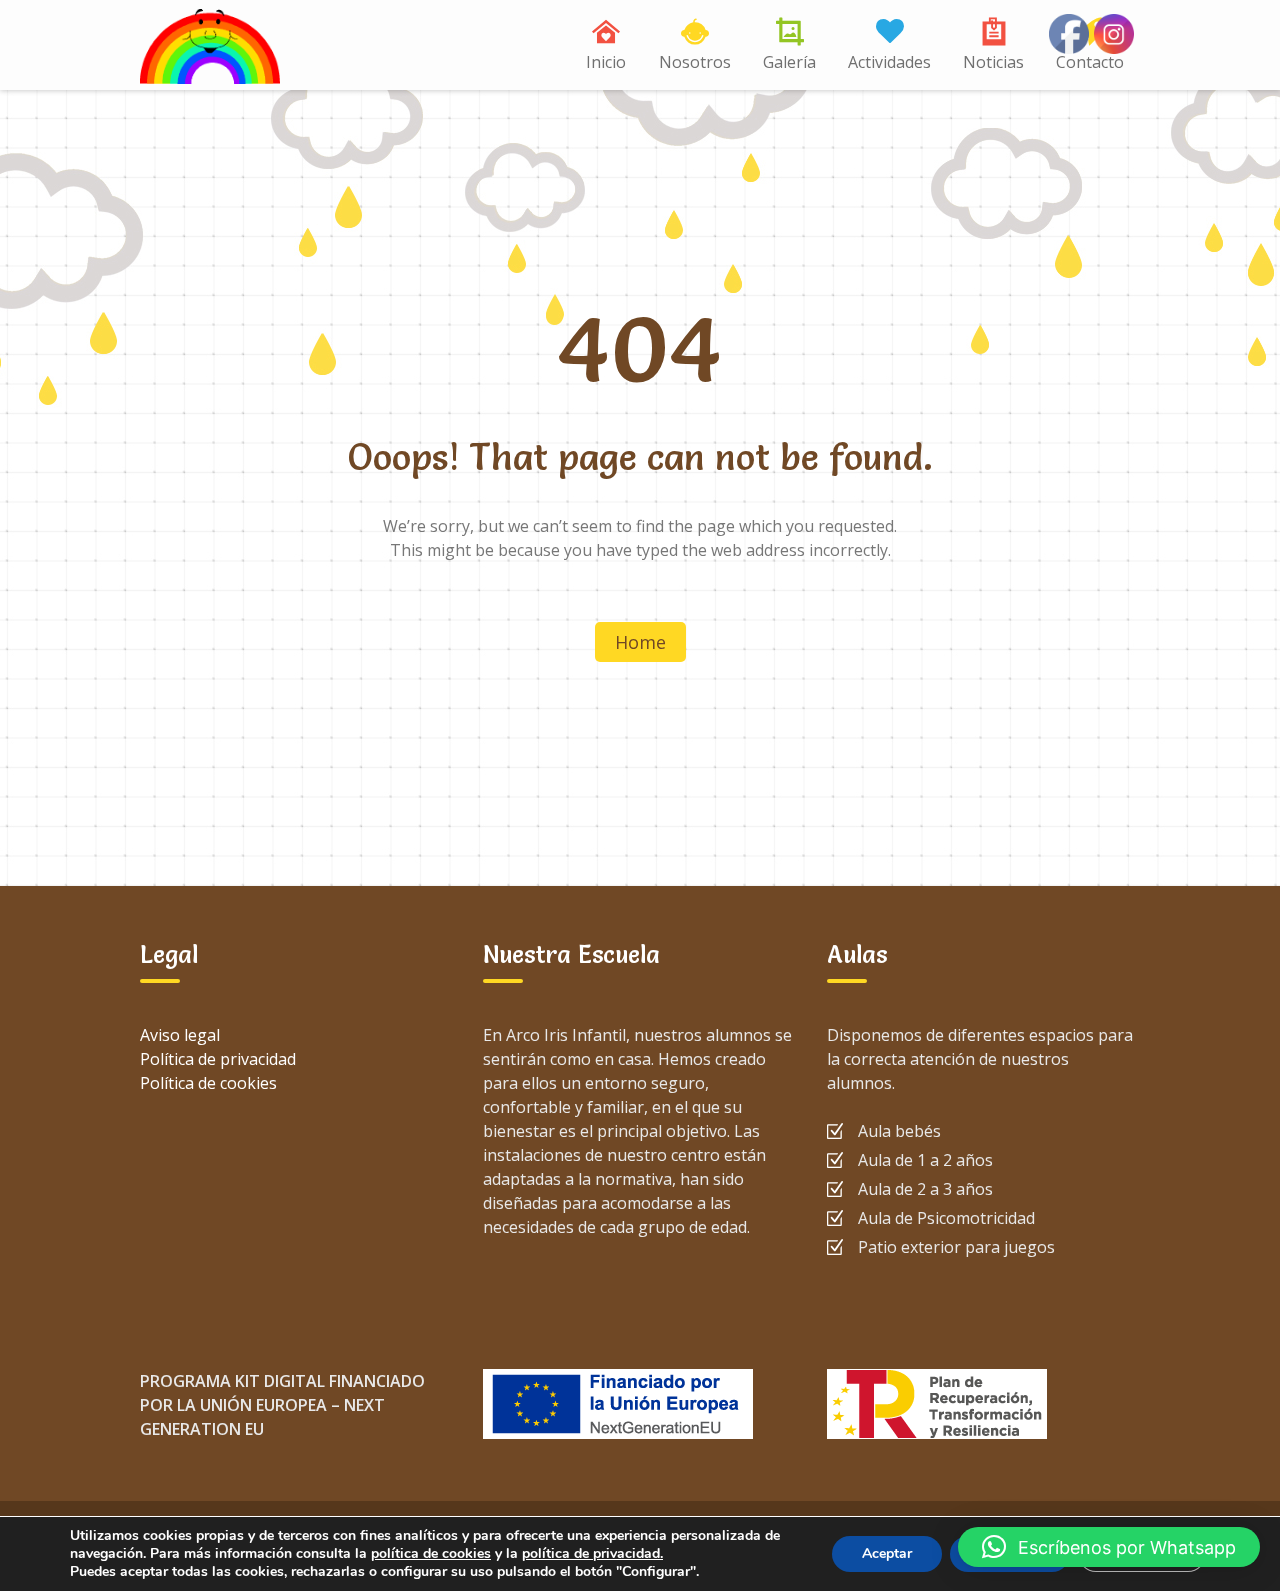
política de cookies (431, 1553)
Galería (789, 62)
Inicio (606, 62)
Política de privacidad (218, 1059)
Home (640, 642)
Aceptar (887, 1553)
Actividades (889, 62)
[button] (1109, 1547)
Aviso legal (180, 1035)
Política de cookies (208, 1083)
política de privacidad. (592, 1553)
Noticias (993, 62)
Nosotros (695, 62)
